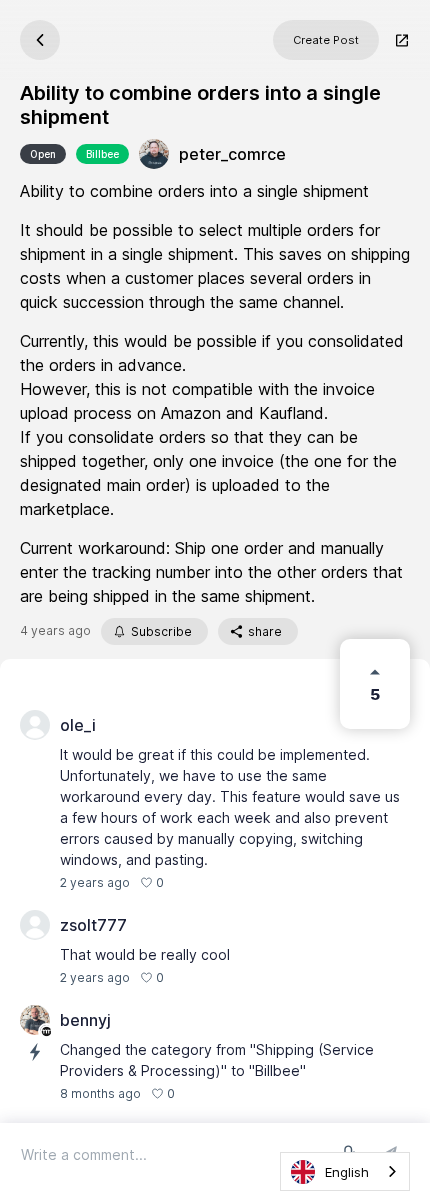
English (347, 1172)
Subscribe (161, 631)
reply (189, 882)
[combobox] (345, 1171)
